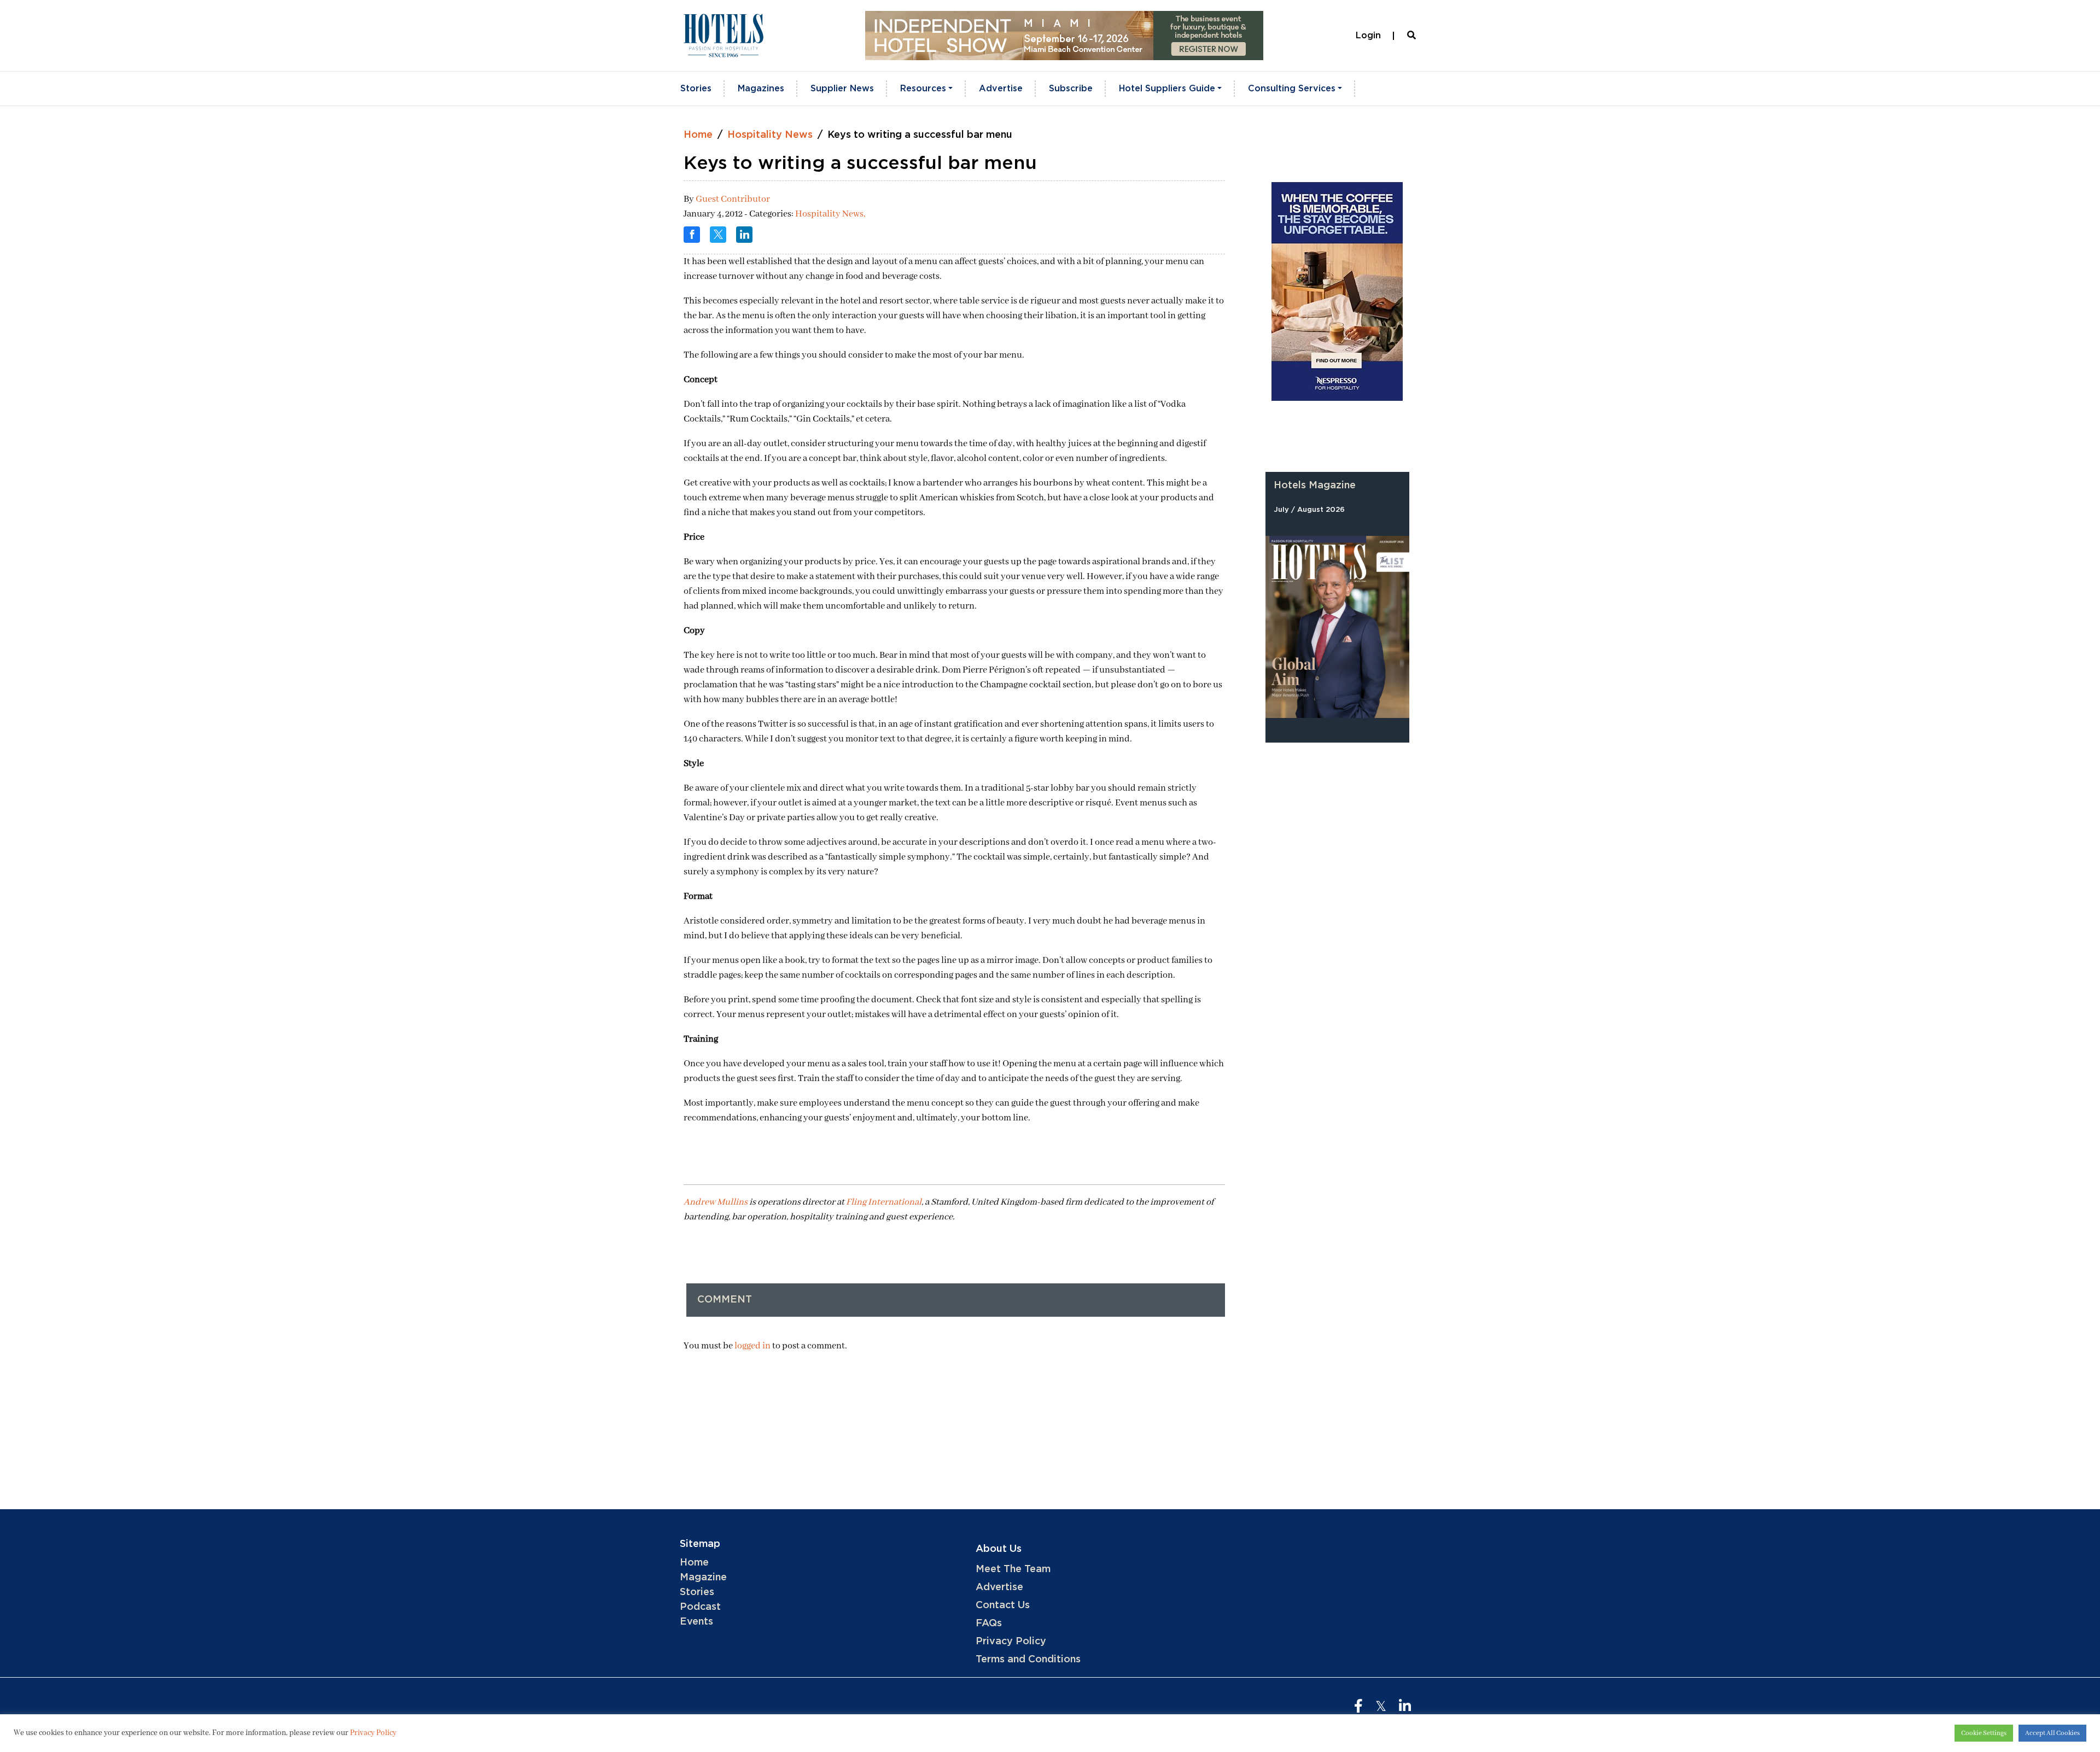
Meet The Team (1013, 1569)
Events (696, 1622)
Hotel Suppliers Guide (1167, 89)
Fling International (884, 1202)
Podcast (700, 1607)
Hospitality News (770, 135)
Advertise (1001, 89)
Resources (923, 89)
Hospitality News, (830, 214)
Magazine (703, 1578)
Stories (696, 89)
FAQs (989, 1623)
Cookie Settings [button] (1984, 1733)
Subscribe (1071, 89)
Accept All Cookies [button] (2052, 1733)
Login (1368, 36)
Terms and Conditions (1028, 1660)
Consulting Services (1292, 89)
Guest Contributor (733, 199)
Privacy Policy (1011, 1642)
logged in (752, 1346)
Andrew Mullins (716, 1202)
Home (698, 135)
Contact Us (1003, 1605)
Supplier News (842, 89)
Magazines (761, 89)
